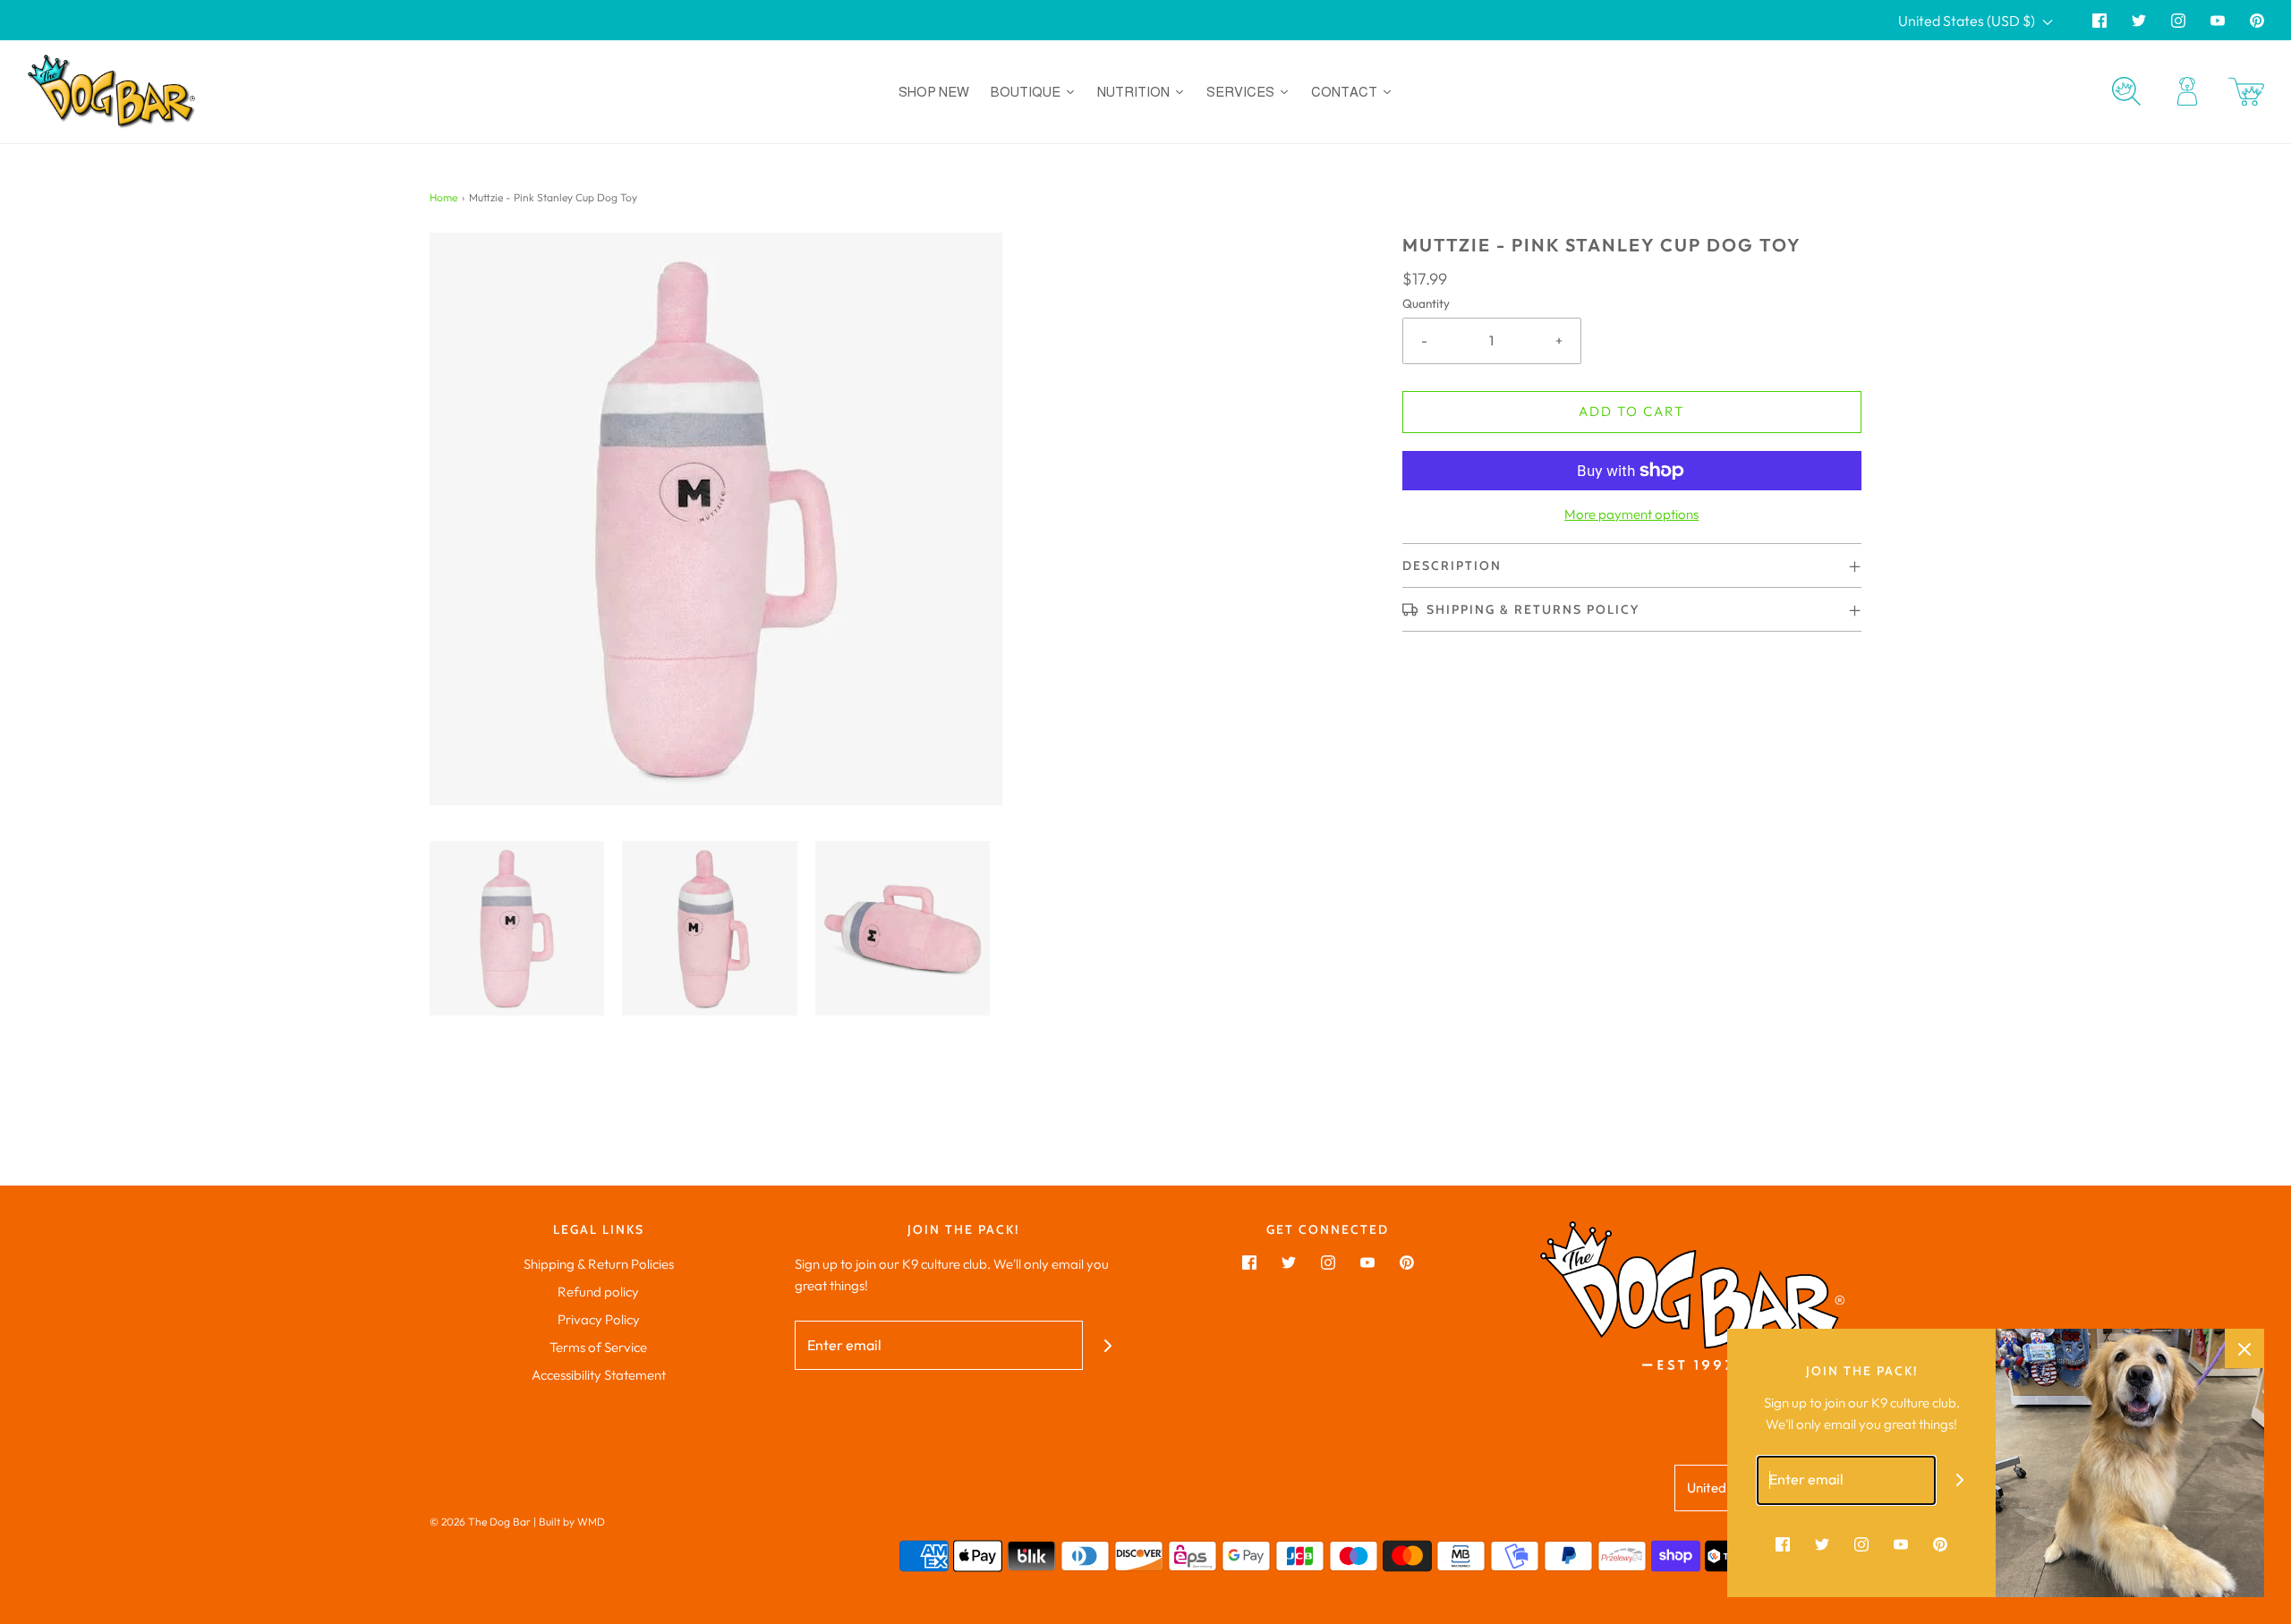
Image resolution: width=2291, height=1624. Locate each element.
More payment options (1631, 514)
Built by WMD (572, 1522)
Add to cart (1631, 411)
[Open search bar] (2126, 91)
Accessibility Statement (599, 1375)
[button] (517, 928)
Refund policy (598, 1292)
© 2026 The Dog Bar (480, 1522)
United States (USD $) (1968, 21)
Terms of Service (598, 1347)
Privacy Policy (599, 1319)
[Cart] (2246, 92)
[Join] (1107, 1345)
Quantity (1426, 303)
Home (443, 197)
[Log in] (2187, 91)
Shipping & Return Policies (599, 1264)
